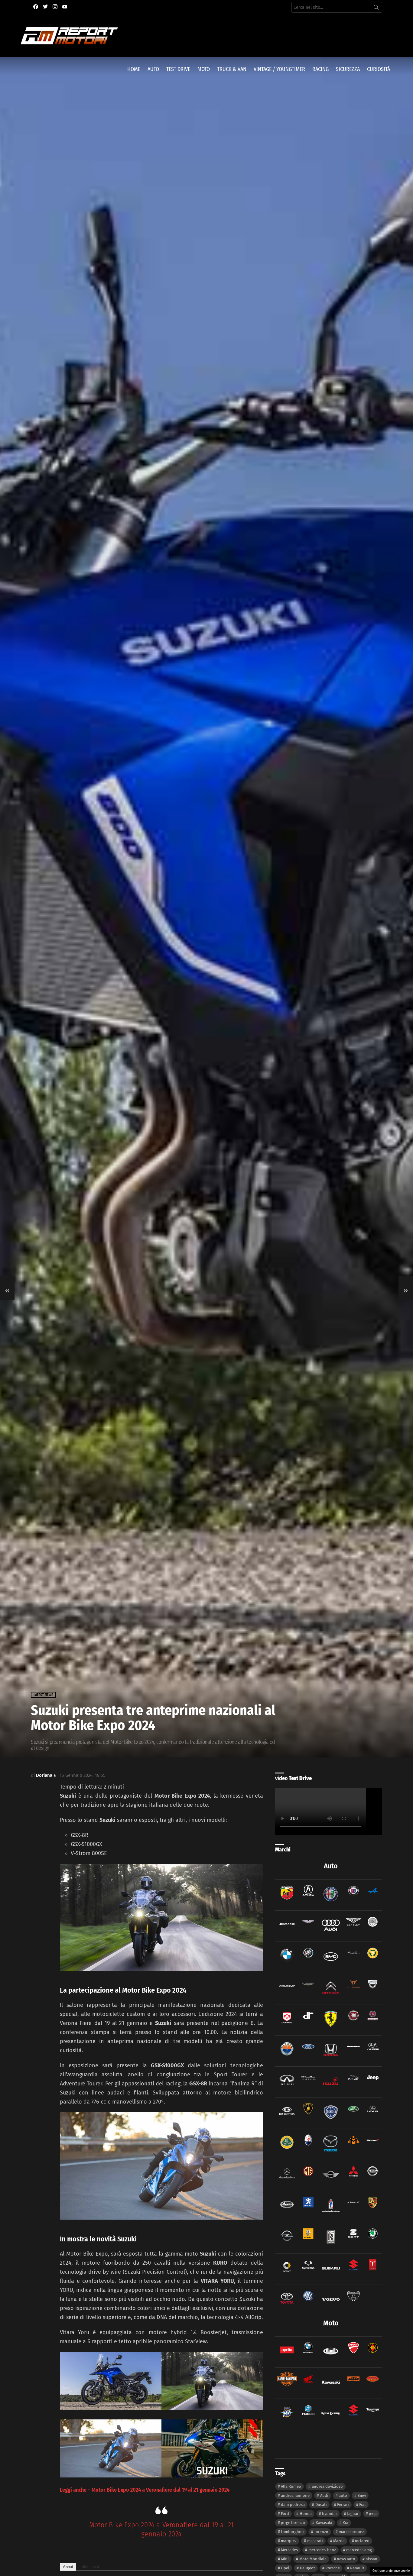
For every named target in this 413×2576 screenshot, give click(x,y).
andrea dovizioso (327, 2486)
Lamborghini (292, 2532)
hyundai (329, 2514)
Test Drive (178, 69)
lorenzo (321, 2532)
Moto (204, 69)
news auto (346, 2559)
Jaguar (353, 2514)
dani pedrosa (293, 2505)
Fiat (363, 2505)
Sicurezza (348, 69)
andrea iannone (295, 2495)
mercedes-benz (322, 2550)
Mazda (339, 2541)
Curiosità (379, 69)
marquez (289, 2541)
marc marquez (351, 2532)
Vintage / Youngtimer (279, 69)
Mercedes (289, 2550)
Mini (285, 2559)
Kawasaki (324, 2523)
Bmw (362, 2495)
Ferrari (343, 2505)
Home (134, 69)
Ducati (321, 2505)
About (68, 2567)
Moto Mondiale (313, 2559)
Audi (324, 2495)
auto (343, 2495)
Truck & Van (232, 69)
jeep (373, 2514)
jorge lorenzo (293, 2523)
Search (376, 8)
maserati (315, 2541)
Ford (285, 2514)
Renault (357, 2568)
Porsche (333, 2568)
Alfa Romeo (291, 2486)
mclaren (362, 2541)
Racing (320, 69)
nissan (371, 2559)
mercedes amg (359, 2550)
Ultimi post (90, 2567)
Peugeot (307, 2568)
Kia (345, 2523)
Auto (153, 69)
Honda (306, 2514)
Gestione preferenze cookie (391, 2571)
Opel (285, 2568)
